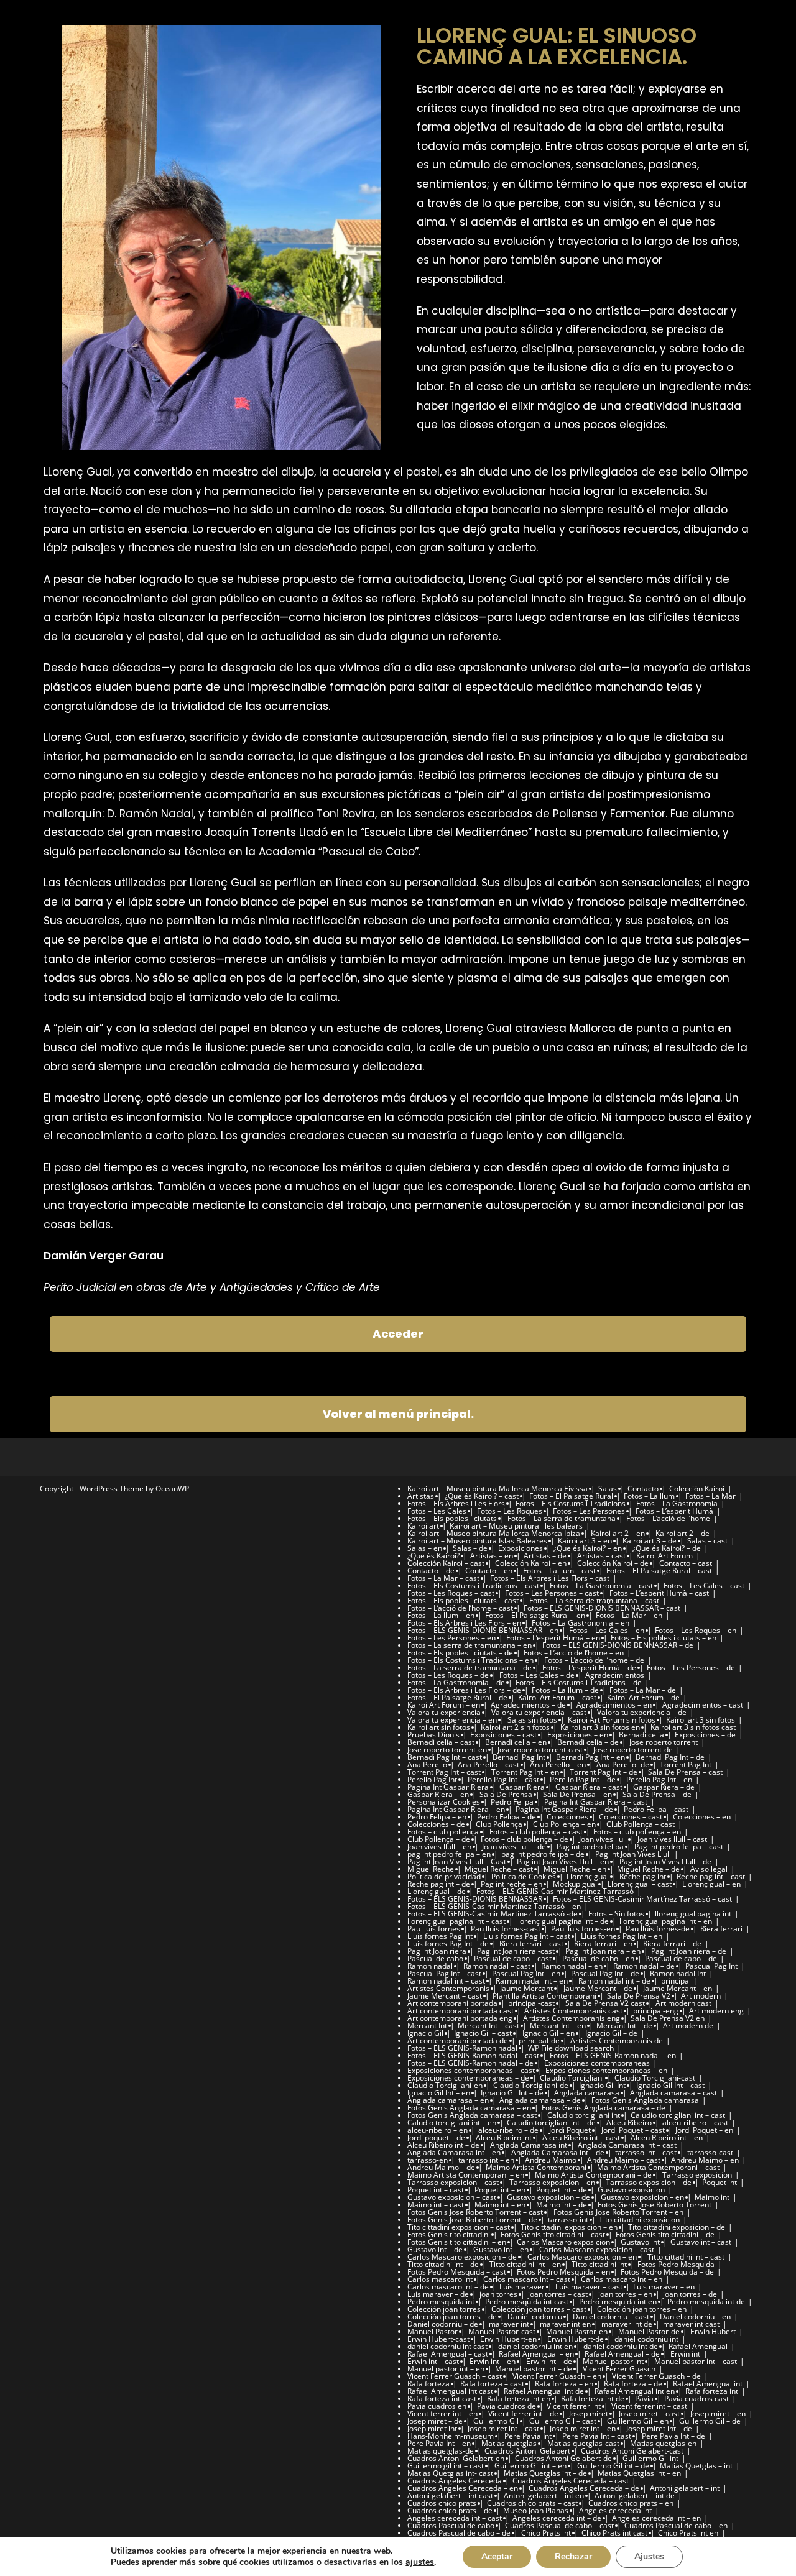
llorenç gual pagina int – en (666, 1921)
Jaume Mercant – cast (445, 1996)
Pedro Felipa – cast (656, 1809)
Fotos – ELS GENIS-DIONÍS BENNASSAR (475, 1899)
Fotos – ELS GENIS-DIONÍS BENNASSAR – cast (602, 1608)
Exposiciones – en (578, 1735)
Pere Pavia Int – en (439, 2443)
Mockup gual (575, 1884)
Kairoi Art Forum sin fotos (612, 1720)
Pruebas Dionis (433, 1735)
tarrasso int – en (486, 2160)
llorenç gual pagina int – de (562, 1921)
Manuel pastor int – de (534, 2369)
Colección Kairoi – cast (446, 1563)
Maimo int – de (562, 2205)
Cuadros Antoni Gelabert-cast (632, 2451)
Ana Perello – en (558, 1764)
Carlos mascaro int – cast (527, 2279)
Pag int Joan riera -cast (516, 1951)
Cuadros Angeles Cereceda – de (584, 2488)
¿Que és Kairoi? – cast (482, 1496)
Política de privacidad (444, 1876)
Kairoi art (423, 1526)
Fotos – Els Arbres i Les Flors (456, 1503)
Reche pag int (643, 1876)
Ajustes (649, 2556)
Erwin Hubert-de (576, 2339)
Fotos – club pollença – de (525, 1839)
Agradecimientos (615, 1675)
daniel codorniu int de (621, 2346)
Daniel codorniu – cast (611, 2316)
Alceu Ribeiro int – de (443, 2145)
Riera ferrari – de (672, 1943)
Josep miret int (432, 2428)
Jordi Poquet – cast (633, 2130)
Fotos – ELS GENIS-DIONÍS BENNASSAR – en (483, 1630)
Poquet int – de (562, 2190)
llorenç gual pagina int (693, 1914)
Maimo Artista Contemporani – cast (658, 2167)
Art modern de (688, 2026)
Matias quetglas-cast (583, 2443)
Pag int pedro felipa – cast (679, 1847)
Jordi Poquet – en (704, 2130)
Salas (608, 1488)
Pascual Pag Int (711, 1966)
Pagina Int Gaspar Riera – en (456, 1809)
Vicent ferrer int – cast (649, 2406)
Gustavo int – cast (701, 2242)
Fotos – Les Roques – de (448, 1675)
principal (676, 1981)
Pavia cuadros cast (696, 2399)
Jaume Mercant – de (598, 1988)
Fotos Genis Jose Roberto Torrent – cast (475, 2212)
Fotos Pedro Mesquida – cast (457, 2272)
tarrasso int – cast (646, 2152)
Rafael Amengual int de (544, 2391)
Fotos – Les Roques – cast (451, 1593)
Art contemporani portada (452, 2003)
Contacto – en (489, 1571)
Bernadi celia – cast (441, 1742)
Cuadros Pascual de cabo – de (459, 2533)
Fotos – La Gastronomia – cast (601, 1585)
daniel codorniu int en (535, 2346)
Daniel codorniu (535, 2316)
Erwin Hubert (713, 2331)
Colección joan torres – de (452, 2316)
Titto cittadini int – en (525, 2264)
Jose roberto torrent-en (447, 1750)
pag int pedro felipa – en (449, 1854)
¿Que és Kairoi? (433, 1556)
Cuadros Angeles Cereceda (455, 2481)
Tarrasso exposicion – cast (453, 2182)
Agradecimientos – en (614, 1705)
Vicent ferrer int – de (523, 2413)
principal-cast (531, 2003)
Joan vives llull (603, 1839)
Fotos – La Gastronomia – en (581, 1623)
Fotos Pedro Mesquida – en (563, 2272)
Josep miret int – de (659, 2428)
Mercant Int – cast (488, 2026)
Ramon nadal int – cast (446, 1981)
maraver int (509, 2324)
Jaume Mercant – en (678, 1988)
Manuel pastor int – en (446, 2369)
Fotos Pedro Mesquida (676, 2264)
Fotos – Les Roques (510, 1511)
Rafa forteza (428, 2384)
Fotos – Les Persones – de (691, 1667)
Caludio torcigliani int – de (551, 2123)
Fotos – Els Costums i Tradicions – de (579, 1682)
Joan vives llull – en (439, 1847)
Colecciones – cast (631, 1817)
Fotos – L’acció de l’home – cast (460, 1608)
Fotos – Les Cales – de (537, 1675)
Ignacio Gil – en (548, 2033)
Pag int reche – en (511, 1884)
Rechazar (573, 2556)
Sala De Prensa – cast (685, 1772)
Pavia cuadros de (507, 2406)
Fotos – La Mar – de (643, 1690)
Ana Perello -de (623, 1764)
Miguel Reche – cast (499, 1869)
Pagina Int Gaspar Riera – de (564, 1809)
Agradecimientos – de (528, 1705)
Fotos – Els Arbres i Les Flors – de (464, 1690)
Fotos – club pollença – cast (536, 1832)
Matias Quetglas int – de (545, 2473)
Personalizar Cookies (444, 1802)
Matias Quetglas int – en (639, 2473)
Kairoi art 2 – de (683, 1533)
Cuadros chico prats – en (631, 2503)
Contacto (643, 1488)
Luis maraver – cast (589, 2287)
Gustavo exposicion (631, 2190)
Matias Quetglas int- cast (450, 2473)
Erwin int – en (493, 2361)
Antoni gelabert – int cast (450, 2495)
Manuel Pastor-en (577, 2331)
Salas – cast (707, 1541)
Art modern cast (683, 2003)
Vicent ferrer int (574, 2406)
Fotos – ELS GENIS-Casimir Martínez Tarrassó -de (493, 1914)
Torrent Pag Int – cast (444, 1772)
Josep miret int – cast (503, 2428)
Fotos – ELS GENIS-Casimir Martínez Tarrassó (555, 1891)
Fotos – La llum (649, 1496)
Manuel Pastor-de (649, 2331)
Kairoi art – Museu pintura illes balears (516, 1526)
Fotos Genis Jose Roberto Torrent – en (618, 2212)
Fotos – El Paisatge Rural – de (457, 1697)
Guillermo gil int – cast (446, 2466)
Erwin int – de (549, 2361)
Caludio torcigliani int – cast (678, 2115)
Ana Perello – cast (488, 1764)
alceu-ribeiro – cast (695, 2123)
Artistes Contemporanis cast (573, 2011)
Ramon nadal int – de (614, 1981)
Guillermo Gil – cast (563, 2421)
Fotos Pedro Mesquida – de (667, 2272)
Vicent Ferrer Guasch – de (656, 2376)
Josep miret (589, 2413)
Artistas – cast (601, 1556)
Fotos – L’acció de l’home (668, 1518)
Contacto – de (431, 1571)
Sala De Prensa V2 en (668, 2018)
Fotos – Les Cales (437, 1511)
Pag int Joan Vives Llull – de (665, 1861)
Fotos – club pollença (443, 1832)
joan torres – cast (558, 2294)
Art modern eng (716, 2011)
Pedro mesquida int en (618, 2302)
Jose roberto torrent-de (633, 1750)
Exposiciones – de (705, 1735)
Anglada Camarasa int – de (558, 2152)
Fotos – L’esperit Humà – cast (659, 1593)
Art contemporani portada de (458, 2040)
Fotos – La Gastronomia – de (456, 1682)
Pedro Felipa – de (507, 1817)
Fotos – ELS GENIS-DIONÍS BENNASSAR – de (618, 1645)
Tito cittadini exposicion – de (677, 2227)
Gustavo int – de (435, 2249)
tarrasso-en (428, 2160)
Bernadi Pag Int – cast (445, 1757)
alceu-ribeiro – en (437, 2130)
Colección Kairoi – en (531, 1563)
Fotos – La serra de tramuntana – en (470, 1645)
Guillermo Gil (496, 2421)
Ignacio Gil (425, 2033)
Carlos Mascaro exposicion (563, 2242)
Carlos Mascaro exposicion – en (582, 2257)
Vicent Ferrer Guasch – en (557, 2376)
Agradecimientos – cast (703, 1705)
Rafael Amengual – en (536, 2354)
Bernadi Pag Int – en (590, 1757)
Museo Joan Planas (536, 2510)
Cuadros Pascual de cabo (451, 2525)
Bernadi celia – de (588, 1742)
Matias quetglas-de (441, 2451)
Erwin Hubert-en (508, 2339)
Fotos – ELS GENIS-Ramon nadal (462, 2048)
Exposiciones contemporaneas (597, 2063)
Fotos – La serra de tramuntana (562, 1518)
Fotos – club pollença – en (637, 1832)
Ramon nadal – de (644, 1966)
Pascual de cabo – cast (513, 1958)
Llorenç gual (588, 1876)
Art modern (701, 1996)
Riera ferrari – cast (531, 1943)
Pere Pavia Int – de (673, 2436)
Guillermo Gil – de (710, 2421)
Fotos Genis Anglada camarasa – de (604, 2108)
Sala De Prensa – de (657, 1794)
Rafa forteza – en (564, 2384)
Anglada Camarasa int (529, 2145)
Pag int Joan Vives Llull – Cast (457, 1861)
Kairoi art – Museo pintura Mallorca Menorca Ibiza (494, 1533)
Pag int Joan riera (437, 1951)
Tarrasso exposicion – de (649, 2182)
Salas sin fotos (532, 1720)
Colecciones (567, 1817)
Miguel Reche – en (575, 1869)
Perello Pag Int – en (659, 1779)
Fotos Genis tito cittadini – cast (553, 2234)
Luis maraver (522, 2287)
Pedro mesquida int (441, 2302)
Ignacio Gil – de (611, 2033)
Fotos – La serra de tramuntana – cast (594, 1600)
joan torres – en (625, 2294)
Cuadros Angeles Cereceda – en (463, 2488)
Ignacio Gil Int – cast (670, 2085)
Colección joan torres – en (642, 2309)
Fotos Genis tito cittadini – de (665, 2234)
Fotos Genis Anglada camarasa (645, 2100)
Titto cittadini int (599, 2264)
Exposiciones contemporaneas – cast (471, 2070)
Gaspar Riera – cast (589, 1787)
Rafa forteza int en (519, 2399)
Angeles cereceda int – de (557, 2518)
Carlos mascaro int (440, 2279)
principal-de (539, 2040)
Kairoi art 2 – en (618, 1533)
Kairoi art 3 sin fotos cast (693, 1727)
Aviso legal (709, 1869)
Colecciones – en (702, 1817)
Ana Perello (427, 1764)
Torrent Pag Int (686, 1764)
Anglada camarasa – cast (673, 2093)
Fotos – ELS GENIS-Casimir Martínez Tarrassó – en (494, 1906)
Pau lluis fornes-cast (506, 1929)
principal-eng (656, 2011)
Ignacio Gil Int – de (512, 2093)
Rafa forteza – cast (492, 2384)
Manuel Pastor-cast (502, 2331)
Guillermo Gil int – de (613, 2466)
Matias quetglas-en (663, 2443)
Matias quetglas (509, 2443)
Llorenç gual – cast (640, 1884)
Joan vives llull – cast (672, 1839)
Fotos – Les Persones (589, 1511)
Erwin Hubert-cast (438, 2339)
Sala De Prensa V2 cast (605, 2003)
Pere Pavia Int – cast (597, 2436)
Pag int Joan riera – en (603, 1951)
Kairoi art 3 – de (650, 1541)
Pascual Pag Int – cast (444, 1973)
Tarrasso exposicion (697, 2175)
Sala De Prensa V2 (639, 1996)
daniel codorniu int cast (447, 2346)
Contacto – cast (686, 1563)
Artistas (421, 1496)
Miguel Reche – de (648, 1869)
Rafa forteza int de (593, 2399)
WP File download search (571, 2048)
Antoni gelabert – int (685, 2488)
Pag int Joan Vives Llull (633, 1854)
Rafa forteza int (712, 2391)
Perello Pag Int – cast (503, 1779)
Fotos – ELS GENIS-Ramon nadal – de (470, 2063)
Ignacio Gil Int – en (439, 2093)
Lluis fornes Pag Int (440, 1936)
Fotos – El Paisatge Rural (571, 1496)
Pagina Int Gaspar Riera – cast (596, 1802)
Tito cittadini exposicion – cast (459, 2227)
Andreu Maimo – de (441, 2167)
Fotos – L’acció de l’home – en (574, 1653)
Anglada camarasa (587, 2093)
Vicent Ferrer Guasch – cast (455, 2376)
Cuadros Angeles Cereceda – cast (571, 2481)
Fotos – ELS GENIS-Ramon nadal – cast (473, 2055)
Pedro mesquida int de (706, 2302)
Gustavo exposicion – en (642, 2197)
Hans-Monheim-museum (451, 2436)
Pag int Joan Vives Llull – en (563, 1861)
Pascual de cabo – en (598, 1958)
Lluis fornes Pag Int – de (448, 1943)
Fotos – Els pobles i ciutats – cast (463, 1600)
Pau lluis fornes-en (583, 1929)
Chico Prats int (546, 2533)
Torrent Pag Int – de (604, 1772)
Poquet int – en (500, 2190)
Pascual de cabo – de (681, 1958)
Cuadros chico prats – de (450, 2510)
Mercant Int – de (624, 2026)
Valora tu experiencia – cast (539, 1712)
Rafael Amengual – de (622, 2354)
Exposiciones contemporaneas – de (468, 2078)
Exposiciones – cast (503, 1735)
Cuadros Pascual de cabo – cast (559, 2525)
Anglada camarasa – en (448, 2100)
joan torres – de (690, 2294)
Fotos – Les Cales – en (607, 1630)
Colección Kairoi (697, 1488)
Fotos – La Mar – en (629, 1615)
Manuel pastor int (613, 2361)
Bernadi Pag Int (519, 1757)
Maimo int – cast (436, 2205)
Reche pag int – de (439, 1884)
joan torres (498, 2294)
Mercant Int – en (558, 2026)
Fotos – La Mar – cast (443, 1578)
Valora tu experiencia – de (642, 1712)
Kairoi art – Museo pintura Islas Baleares (477, 1541)
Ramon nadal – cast (497, 1966)
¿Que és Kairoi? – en (588, 1548)
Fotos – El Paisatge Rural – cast (659, 1571)
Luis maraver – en (664, 2287)
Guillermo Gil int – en (530, 2466)
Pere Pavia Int (528, 2436)
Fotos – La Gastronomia (677, 1503)
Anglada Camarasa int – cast (627, 2145)
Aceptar (497, 2556)
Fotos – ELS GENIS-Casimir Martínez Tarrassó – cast (642, 1899)
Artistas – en (492, 1556)
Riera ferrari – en (603, 1943)
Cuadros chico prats (442, 2503)
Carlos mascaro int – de (448, 2287)
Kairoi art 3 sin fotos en (600, 1727)
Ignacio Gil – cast (483, 2033)
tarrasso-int (568, 2219)
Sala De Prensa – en (577, 1794)
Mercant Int (427, 2026)
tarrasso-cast (710, 2152)
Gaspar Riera (522, 1787)
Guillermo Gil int (650, 2458)
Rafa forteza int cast (442, 2399)
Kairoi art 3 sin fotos (701, 1720)
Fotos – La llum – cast (559, 1571)
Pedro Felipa (512, 1802)
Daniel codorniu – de (443, 2324)
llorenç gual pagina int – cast (456, 1921)
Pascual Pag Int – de (605, 1973)
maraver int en (565, 2324)
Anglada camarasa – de (540, 2100)
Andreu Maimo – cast (624, 2160)
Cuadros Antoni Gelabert (527, 2451)
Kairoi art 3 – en (585, 1541)
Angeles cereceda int (615, 2510)
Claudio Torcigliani (572, 2078)
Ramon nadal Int (678, 1973)
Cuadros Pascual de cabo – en (676, 2525)
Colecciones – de (436, 1824)
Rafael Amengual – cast (448, 2354)
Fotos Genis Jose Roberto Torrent (655, 2205)
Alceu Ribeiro (629, 2123)
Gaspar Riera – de (664, 1787)
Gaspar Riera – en (438, 1794)
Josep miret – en (718, 2413)
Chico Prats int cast (614, 2533)
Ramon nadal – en (572, 1966)
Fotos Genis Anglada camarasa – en (469, 2108)
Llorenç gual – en (711, 1884)
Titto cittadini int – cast (686, 2257)
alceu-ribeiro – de (508, 2130)
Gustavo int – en (501, 2249)
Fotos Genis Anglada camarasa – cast (472, 2115)
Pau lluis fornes (434, 1929)
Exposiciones (521, 1548)
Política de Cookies (524, 1876)
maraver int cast (691, 2324)
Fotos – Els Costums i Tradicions (571, 1503)
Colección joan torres (444, 2309)
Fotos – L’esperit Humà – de (589, 1667)
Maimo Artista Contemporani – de (593, 2175)
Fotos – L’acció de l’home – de (594, 1660)
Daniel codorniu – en (695, 2316)
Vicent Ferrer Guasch (619, 2369)
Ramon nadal (430, 1966)
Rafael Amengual (698, 2346)
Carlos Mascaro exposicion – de (462, 2257)
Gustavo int (640, 2242)
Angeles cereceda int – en (656, 2518)
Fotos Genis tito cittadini (449, 2234)
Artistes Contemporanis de (617, 2040)
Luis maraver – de (438, 2294)
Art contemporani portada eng (460, 2018)
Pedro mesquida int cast (527, 2302)
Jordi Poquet (570, 2130)
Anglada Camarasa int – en (454, 2152)
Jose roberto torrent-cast (540, 1750)
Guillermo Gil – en (638, 2421)
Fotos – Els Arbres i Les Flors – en (464, 1623)
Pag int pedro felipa (590, 1847)
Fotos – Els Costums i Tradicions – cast (473, 1585)
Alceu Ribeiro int (504, 2137)
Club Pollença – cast (641, 1824)
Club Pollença (499, 1824)
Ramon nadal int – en (532, 1981)
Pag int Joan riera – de (689, 1951)
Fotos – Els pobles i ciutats (452, 1518)
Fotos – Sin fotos (616, 1914)
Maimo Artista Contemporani (536, 2167)
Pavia (644, 2399)
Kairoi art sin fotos (439, 1727)
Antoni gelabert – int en (544, 2495)
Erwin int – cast (433, 2361)
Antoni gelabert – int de (635, 2495)
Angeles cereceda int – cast (455, 2518)
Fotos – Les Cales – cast (704, 1585)
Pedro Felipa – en (437, 1817)
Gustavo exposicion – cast (452, 2197)
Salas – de (470, 1548)
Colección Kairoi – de (613, 1563)
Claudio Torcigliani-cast (655, 2078)
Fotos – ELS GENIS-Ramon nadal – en (613, 2055)
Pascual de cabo (435, 1958)
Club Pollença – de (439, 1839)
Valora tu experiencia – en (452, 1720)
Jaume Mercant (526, 1988)
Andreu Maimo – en (705, 2160)
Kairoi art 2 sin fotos (515, 1727)
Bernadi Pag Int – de (670, 1757)
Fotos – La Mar (710, 1496)
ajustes (420, 2562)
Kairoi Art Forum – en (444, 1705)
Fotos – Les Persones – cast (552, 1593)
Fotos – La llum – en (441, 1615)
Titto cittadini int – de (443, 2264)
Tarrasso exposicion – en (552, 2182)
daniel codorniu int (646, 2339)
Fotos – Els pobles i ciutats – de (460, 1653)
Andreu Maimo (551, 2160)
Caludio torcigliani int (584, 2115)
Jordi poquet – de (436, 2137)
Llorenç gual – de (437, 1891)
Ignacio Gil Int (602, 2085)
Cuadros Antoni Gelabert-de (563, 2458)
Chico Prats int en (688, 2533)
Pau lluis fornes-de (658, 1929)
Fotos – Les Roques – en (696, 1630)
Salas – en (425, 1548)
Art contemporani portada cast (460, 2011)
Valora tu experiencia (444, 1712)
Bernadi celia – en (516, 1742)
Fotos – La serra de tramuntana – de (470, 1667)
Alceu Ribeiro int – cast (581, 2137)
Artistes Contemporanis (448, 1988)
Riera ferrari (721, 1929)
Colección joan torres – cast (539, 2309)
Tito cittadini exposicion (639, 2219)
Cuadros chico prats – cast (532, 2503)
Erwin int (685, 2354)
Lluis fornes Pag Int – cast (527, 1936)
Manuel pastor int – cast (696, 2361)
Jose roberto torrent (664, 1742)
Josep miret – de (435, 2421)
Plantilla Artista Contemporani (544, 1996)
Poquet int (720, 2182)
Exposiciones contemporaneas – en (606, 2070)
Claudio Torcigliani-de (531, 2085)
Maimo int (712, 2197)
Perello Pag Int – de (583, 1779)
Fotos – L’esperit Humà (674, 1511)
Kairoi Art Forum (664, 1556)
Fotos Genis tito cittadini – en (457, 2242)
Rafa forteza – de (633, 2384)
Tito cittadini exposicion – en (569, 2227)
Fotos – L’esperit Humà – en (553, 1638)
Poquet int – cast (436, 2190)
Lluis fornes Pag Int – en (622, 1936)
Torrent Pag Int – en (525, 1772)
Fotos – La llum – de (565, 1690)
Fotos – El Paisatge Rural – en (535, 1615)
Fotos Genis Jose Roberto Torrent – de (472, 2219)
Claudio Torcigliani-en (445, 2085)
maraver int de (627, 2324)
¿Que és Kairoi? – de (667, 1548)
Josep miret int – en (583, 2428)
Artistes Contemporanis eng (572, 2018)
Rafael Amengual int (708, 2384)
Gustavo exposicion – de (548, 2197)
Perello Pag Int (432, 1779)
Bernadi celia (641, 1735)
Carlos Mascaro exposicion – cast (597, 2249)
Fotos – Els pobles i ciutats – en (664, 1638)
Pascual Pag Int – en (526, 1973)
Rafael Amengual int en (635, 2391)
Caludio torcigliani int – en (452, 2123)
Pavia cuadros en (437, 2406)
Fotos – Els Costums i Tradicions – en (470, 1660)
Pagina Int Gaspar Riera (448, 1787)
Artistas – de (545, 1556)
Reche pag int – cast (711, 1876)
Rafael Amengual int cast (450, 2391)
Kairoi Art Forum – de (643, 1697)
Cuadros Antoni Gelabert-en (456, 2458)
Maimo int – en (500, 2205)
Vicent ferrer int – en (442, 2413)
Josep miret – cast (649, 2413)
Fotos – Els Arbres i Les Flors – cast (550, 1578)
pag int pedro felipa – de (543, 1854)
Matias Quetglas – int (696, 2466)
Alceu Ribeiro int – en (667, 2137)
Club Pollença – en (564, 1824)
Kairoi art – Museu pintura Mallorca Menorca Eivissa (497, 1488)
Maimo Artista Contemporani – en (466, 2175)
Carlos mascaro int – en (622, 2279)
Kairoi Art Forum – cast (557, 1697)
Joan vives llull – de (514, 1847)
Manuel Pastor (433, 2331)
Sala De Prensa (506, 1794)
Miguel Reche (431, 1869)
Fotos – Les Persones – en (451, 1638)
